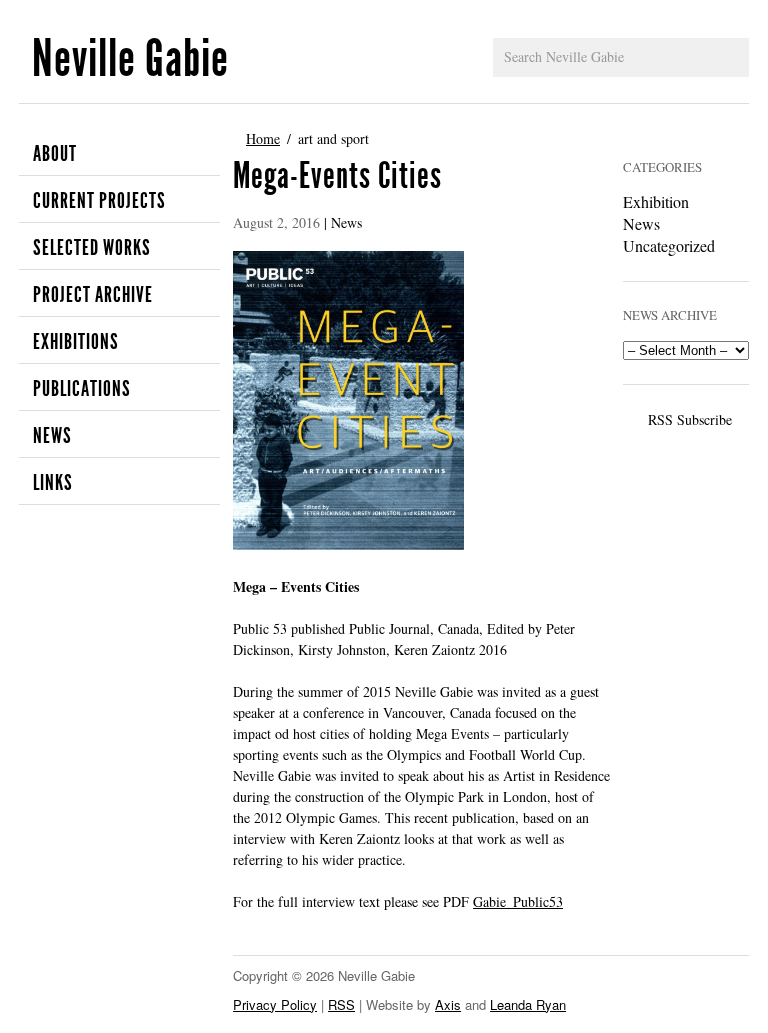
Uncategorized (669, 245)
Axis (448, 1004)
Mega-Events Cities (337, 176)
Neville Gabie (130, 58)
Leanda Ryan (528, 1004)
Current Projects (99, 201)
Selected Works (92, 248)
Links (53, 483)
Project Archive (93, 295)
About (55, 154)
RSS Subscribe (690, 419)
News (52, 436)
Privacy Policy (275, 1004)
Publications (82, 389)
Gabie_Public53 (518, 901)
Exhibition (656, 201)
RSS (341, 1004)
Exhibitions (76, 342)
